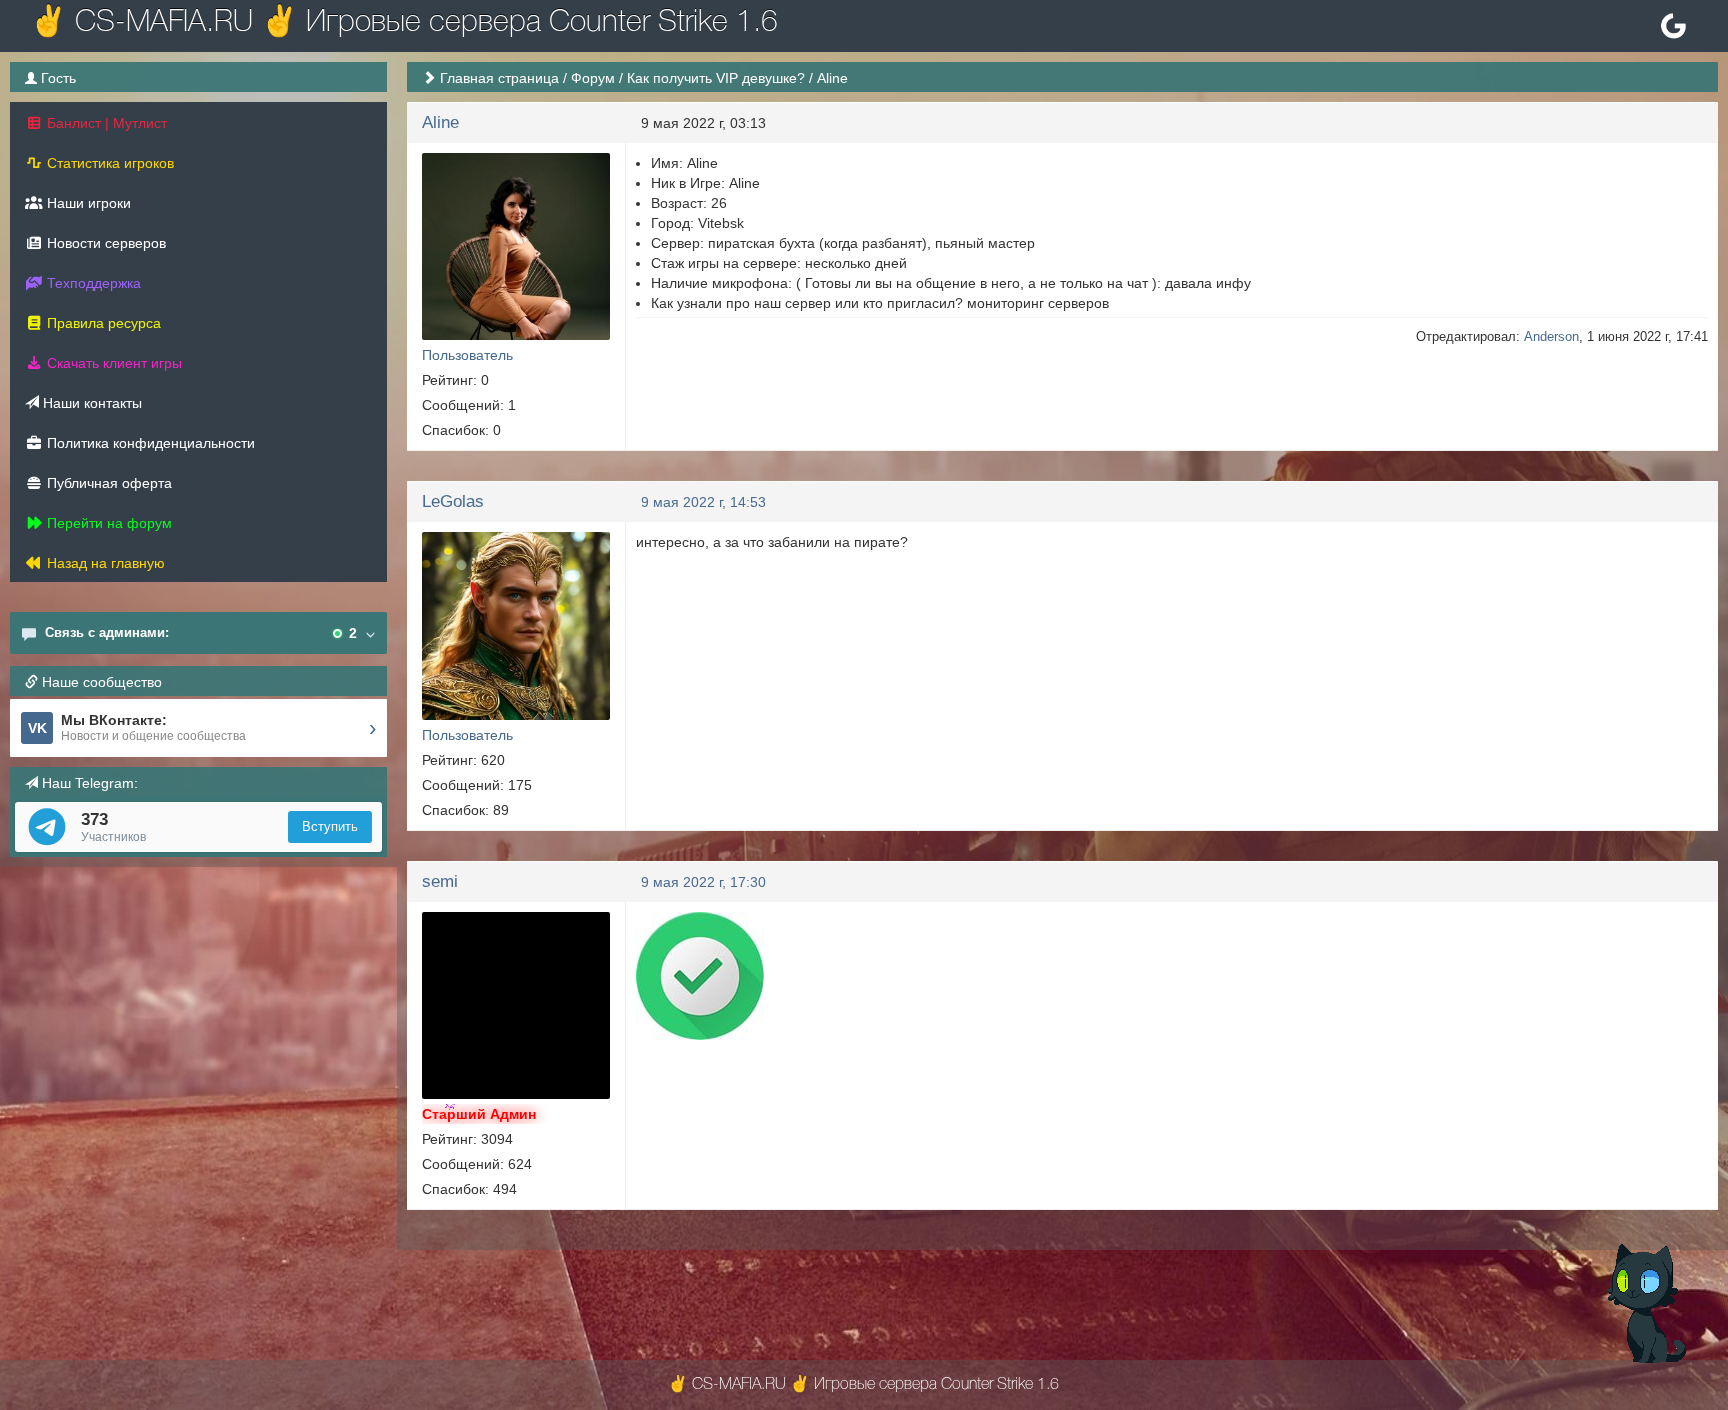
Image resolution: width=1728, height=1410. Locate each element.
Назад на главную (104, 563)
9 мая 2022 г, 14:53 (703, 502)
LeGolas (453, 501)
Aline (440, 122)
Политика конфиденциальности (149, 443)
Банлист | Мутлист (105, 123)
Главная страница (499, 78)
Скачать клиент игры (112, 363)
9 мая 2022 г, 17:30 (703, 882)
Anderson (1551, 336)
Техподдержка (92, 283)
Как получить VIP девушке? (716, 78)
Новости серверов (104, 243)
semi (440, 881)
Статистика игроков (108, 163)
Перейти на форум (107, 523)
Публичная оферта (107, 483)
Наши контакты (90, 403)
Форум (593, 78)
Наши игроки (87, 203)
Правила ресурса (102, 323)
